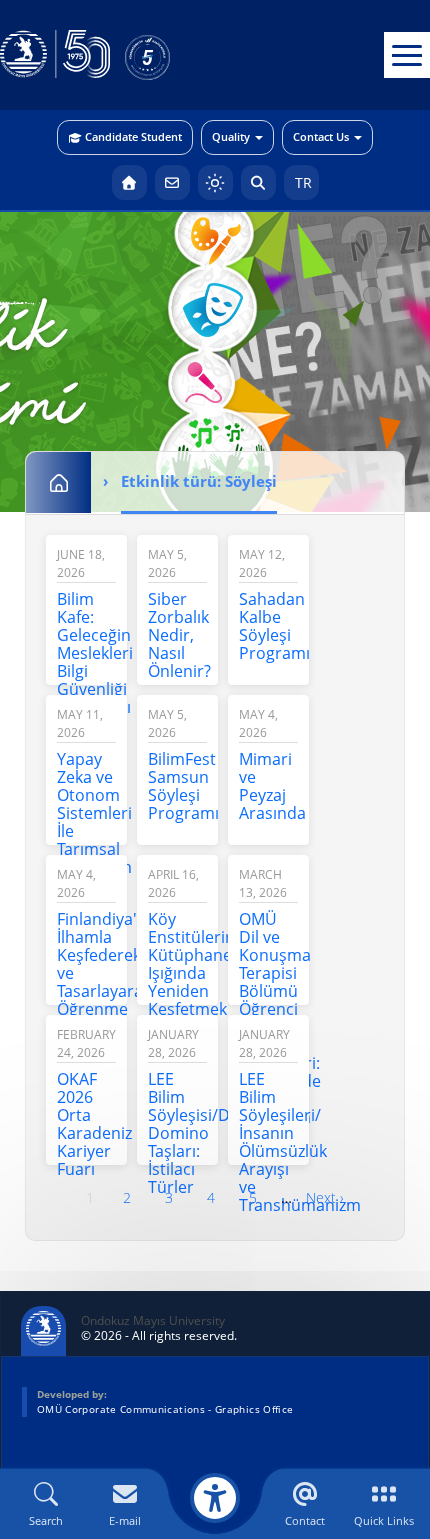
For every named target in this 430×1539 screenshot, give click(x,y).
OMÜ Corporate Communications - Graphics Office (165, 1409)
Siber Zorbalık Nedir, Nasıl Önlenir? (179, 635)
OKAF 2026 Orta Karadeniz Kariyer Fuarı (94, 1124)
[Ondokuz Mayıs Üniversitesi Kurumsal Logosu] (55, 55)
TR (301, 182)
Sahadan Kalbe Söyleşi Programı (274, 626)
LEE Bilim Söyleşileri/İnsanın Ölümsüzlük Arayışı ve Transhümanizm (300, 1142)
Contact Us (321, 136)
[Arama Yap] (258, 182)
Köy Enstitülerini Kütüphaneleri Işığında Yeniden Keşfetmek (202, 964)
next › (325, 1197)
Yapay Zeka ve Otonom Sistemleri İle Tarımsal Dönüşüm (94, 813)
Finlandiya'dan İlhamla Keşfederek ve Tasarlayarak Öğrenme (111, 964)
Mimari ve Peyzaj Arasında (272, 786)
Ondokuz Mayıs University (153, 1321)
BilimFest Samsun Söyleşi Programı (183, 786)
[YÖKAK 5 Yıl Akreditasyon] (180, 55)
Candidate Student (133, 136)
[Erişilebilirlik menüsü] (215, 1498)
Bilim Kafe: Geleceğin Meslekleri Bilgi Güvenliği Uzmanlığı (95, 653)
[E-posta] (172, 182)
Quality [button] (231, 136)
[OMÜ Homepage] (129, 182)
